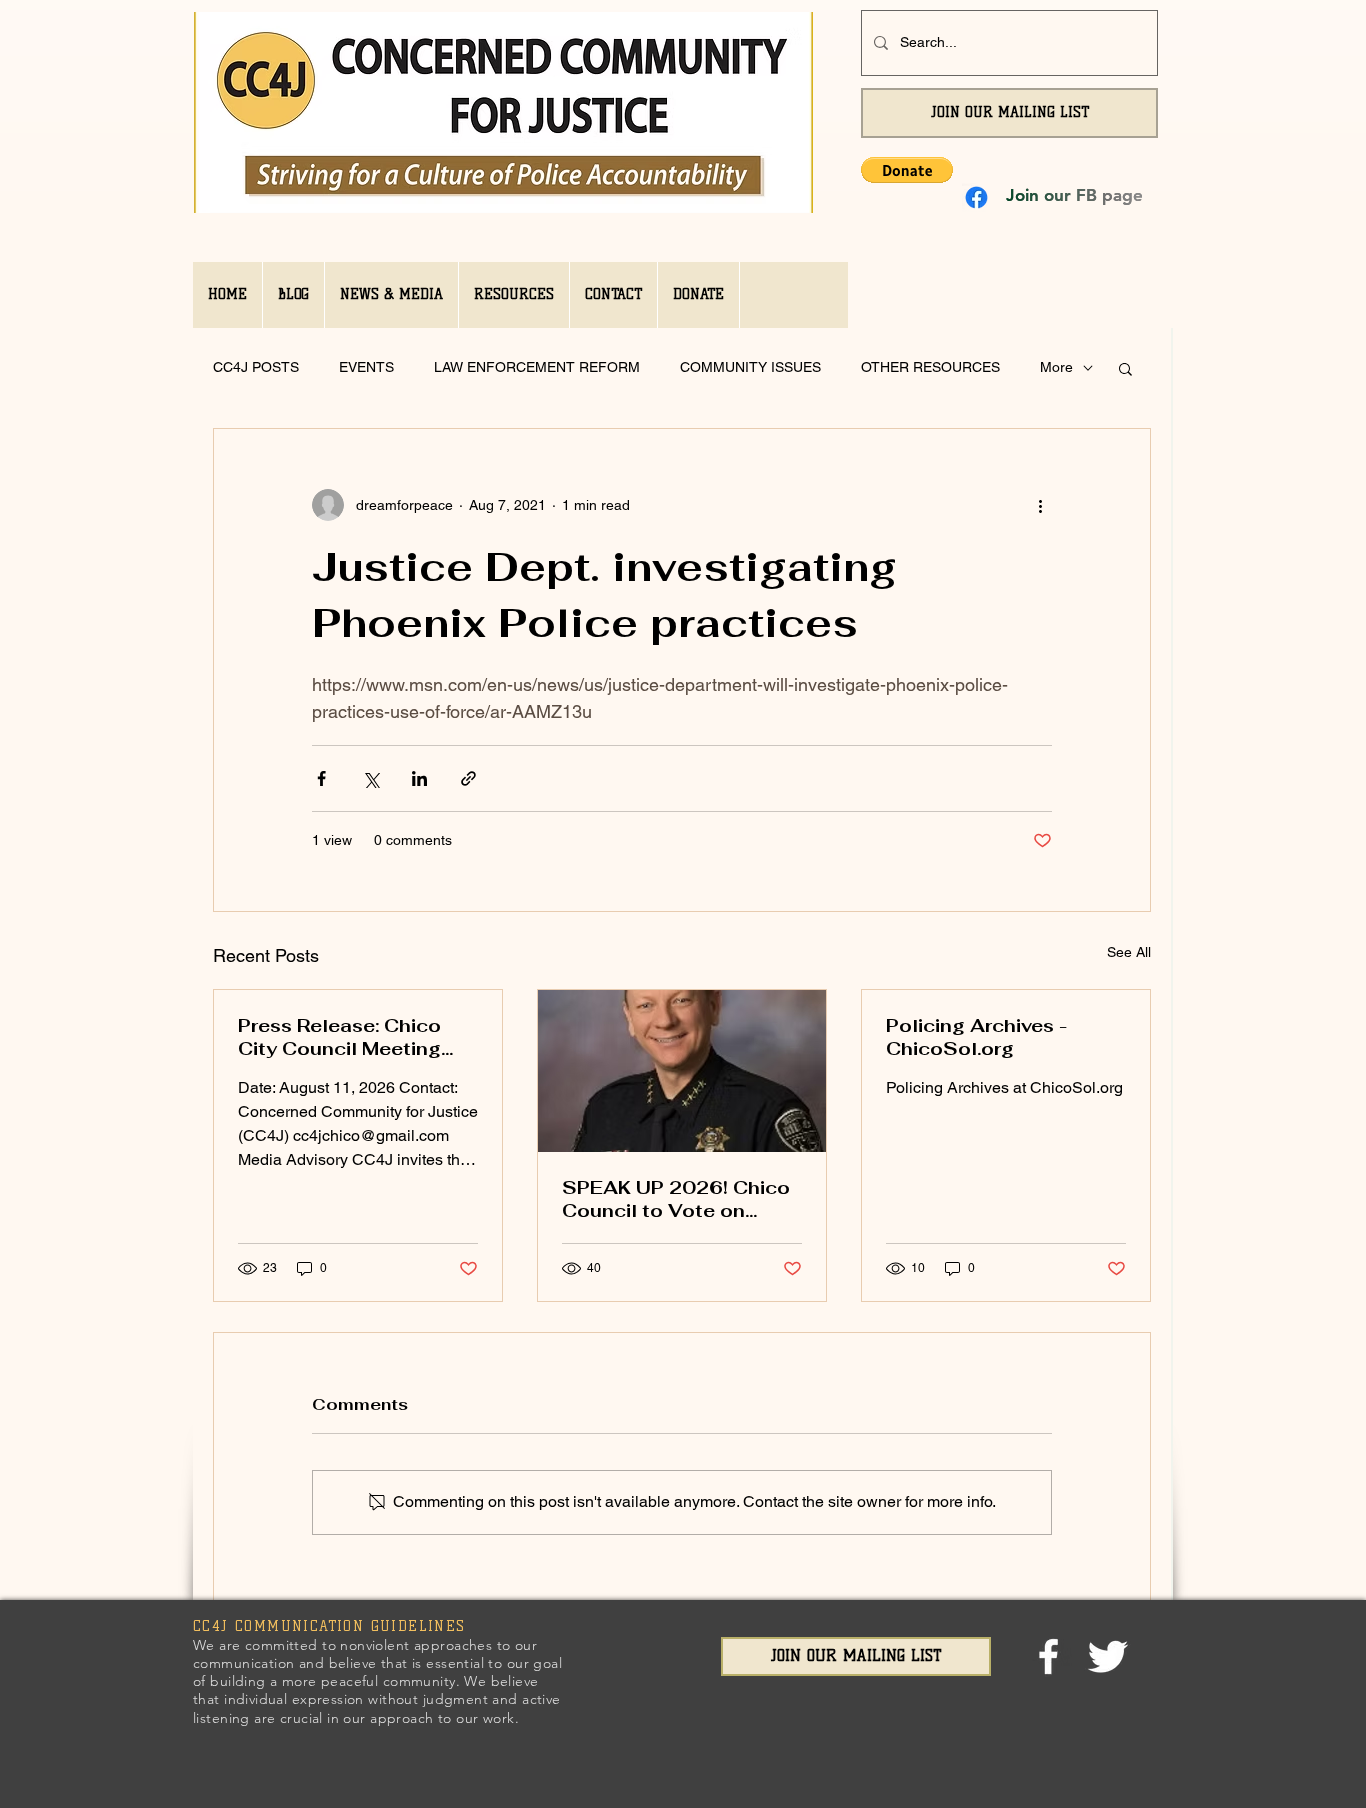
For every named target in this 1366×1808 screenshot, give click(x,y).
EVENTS (366, 367)
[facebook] (1048, 1656)
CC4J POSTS (256, 367)
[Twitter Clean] (1107, 1656)
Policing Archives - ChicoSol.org (976, 1037)
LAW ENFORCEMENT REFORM (537, 367)
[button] (907, 170)
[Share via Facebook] (321, 778)
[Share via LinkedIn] (419, 778)
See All (1129, 952)
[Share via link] (468, 778)
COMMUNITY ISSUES (750, 367)
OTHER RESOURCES (930, 367)
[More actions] (1040, 505)
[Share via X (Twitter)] (370, 778)
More (1056, 367)
